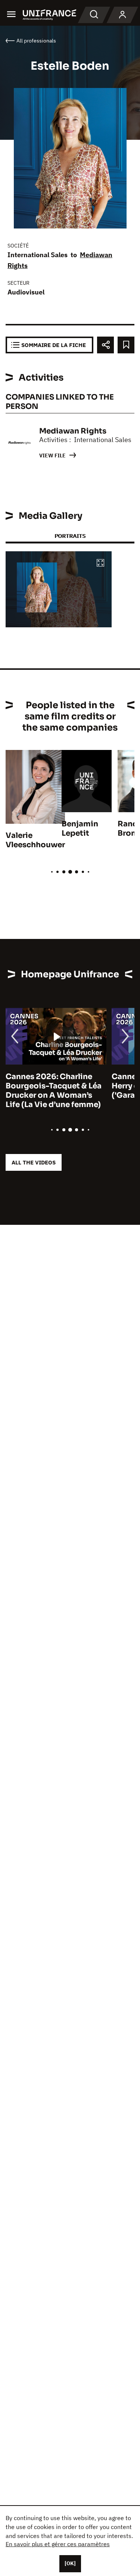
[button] (100, 563)
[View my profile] (122, 15)
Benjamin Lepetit (80, 829)
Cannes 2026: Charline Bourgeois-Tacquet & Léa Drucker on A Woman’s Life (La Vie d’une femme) (54, 1091)
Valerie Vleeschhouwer (35, 840)
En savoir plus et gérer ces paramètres (58, 2544)
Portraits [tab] (70, 536)
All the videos (34, 1162)
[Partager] (105, 345)
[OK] (70, 2563)
